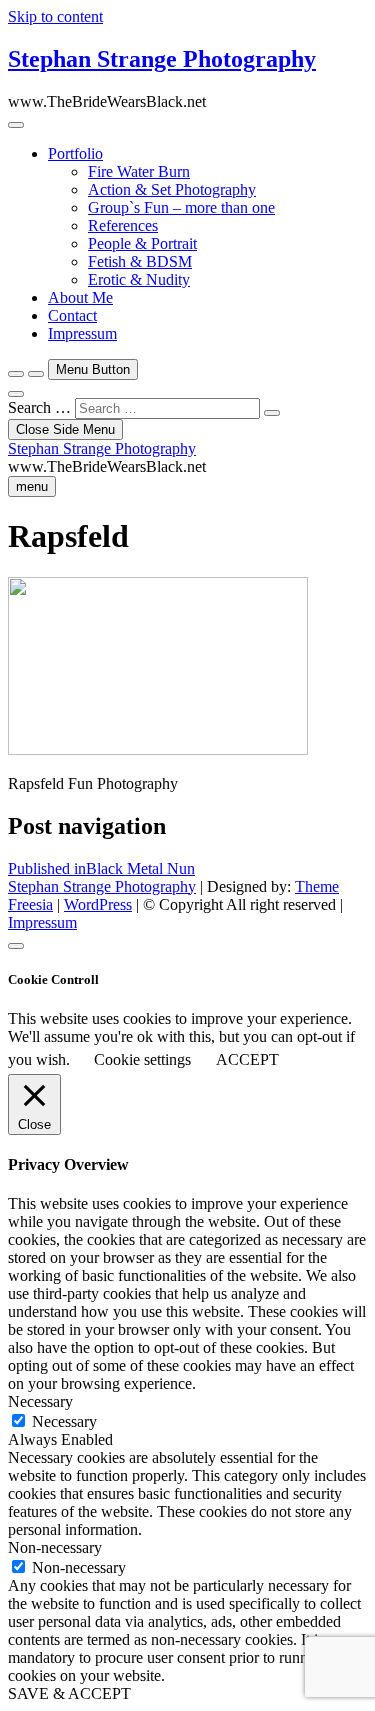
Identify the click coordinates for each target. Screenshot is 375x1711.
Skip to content (55, 16)
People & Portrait (142, 243)
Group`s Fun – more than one (181, 207)
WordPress (98, 904)
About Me (80, 297)
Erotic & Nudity (139, 279)
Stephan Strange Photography (162, 59)
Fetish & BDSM (140, 261)
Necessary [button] (40, 1401)
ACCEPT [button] (247, 1059)
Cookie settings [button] (142, 1059)
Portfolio (75, 153)
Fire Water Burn (139, 171)
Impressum (82, 333)
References (123, 225)
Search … (39, 407)
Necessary (64, 1421)
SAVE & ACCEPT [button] (69, 1693)
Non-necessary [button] (55, 1547)
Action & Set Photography (172, 189)
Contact (72, 315)
